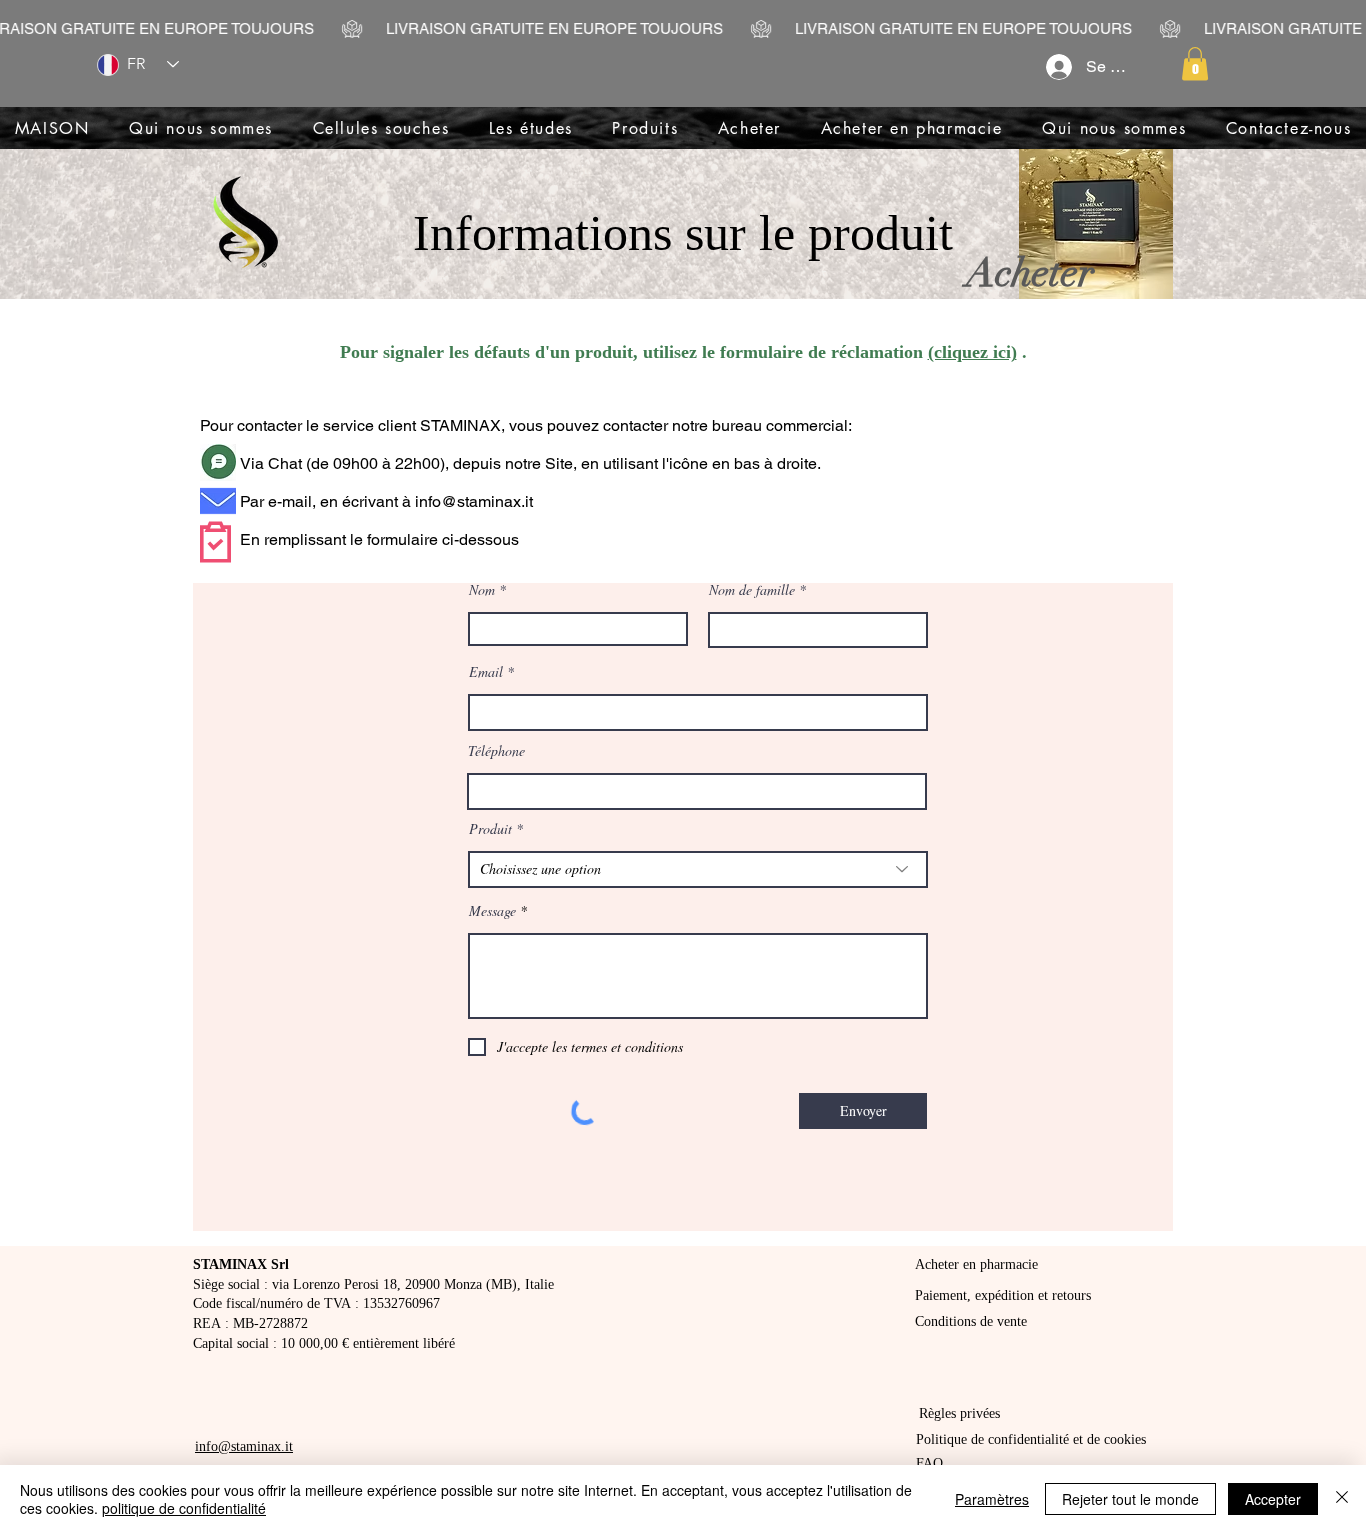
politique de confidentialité (184, 1508)
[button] (1195, 63)
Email (486, 672)
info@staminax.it (474, 501)
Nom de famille (752, 590)
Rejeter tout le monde (1130, 1499)
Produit (490, 829)
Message (492, 911)
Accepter (1273, 1499)
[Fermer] (1342, 1499)
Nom (482, 590)
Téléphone (496, 751)
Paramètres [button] (992, 1499)
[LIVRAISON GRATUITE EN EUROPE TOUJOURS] (683, 29)
